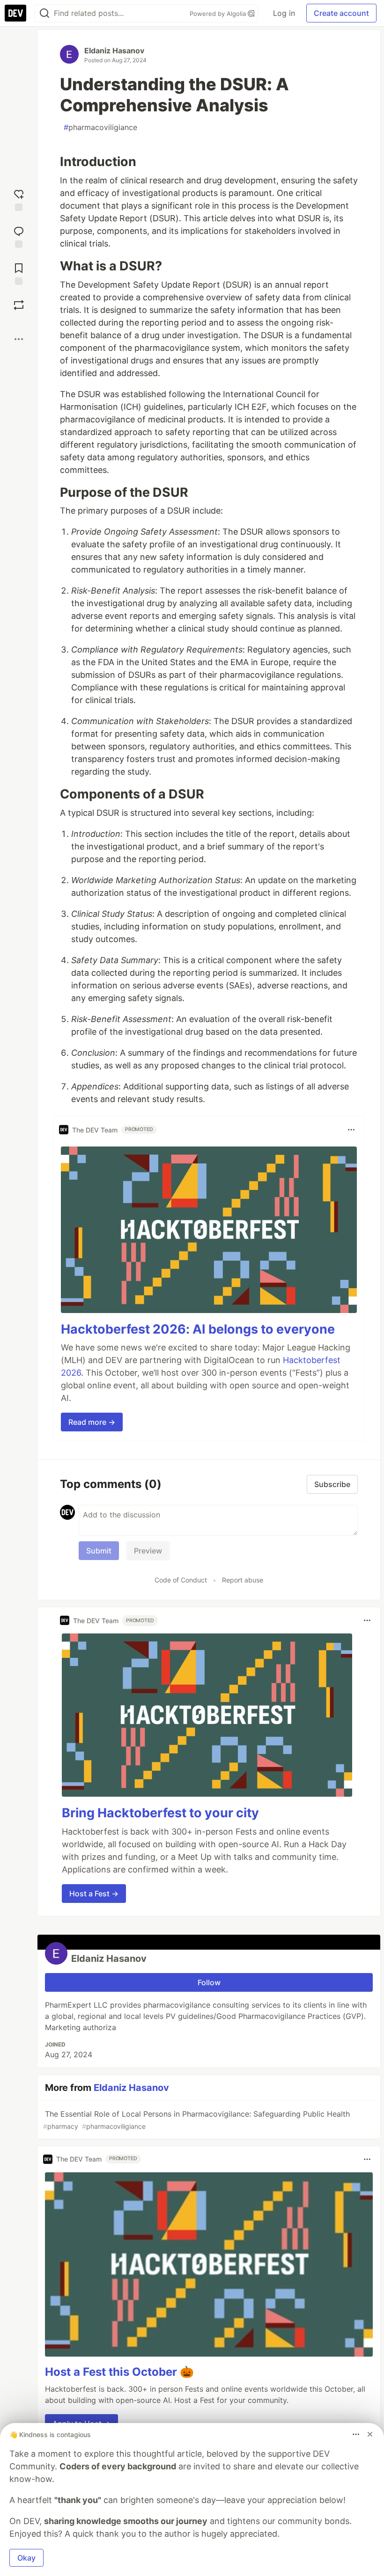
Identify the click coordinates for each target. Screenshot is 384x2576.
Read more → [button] (92, 1422)
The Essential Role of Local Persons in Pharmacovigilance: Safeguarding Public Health (196, 2120)
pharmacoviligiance (100, 127)
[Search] (44, 13)
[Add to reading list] (19, 273)
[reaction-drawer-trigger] (19, 199)
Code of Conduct (181, 1580)
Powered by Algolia (219, 14)
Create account (341, 13)
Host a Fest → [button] (94, 1894)
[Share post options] (19, 339)
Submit (99, 1551)
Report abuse (243, 1580)
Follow (209, 1982)
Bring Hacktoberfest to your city (160, 1813)
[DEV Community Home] (15, 13)
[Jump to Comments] (19, 236)
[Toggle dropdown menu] (351, 1130)
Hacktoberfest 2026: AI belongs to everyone (198, 1329)
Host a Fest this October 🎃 (119, 2372)
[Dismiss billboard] (370, 2434)
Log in (284, 13)
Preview (148, 1551)
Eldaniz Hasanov (114, 51)
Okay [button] (26, 2558)
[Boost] (19, 305)
